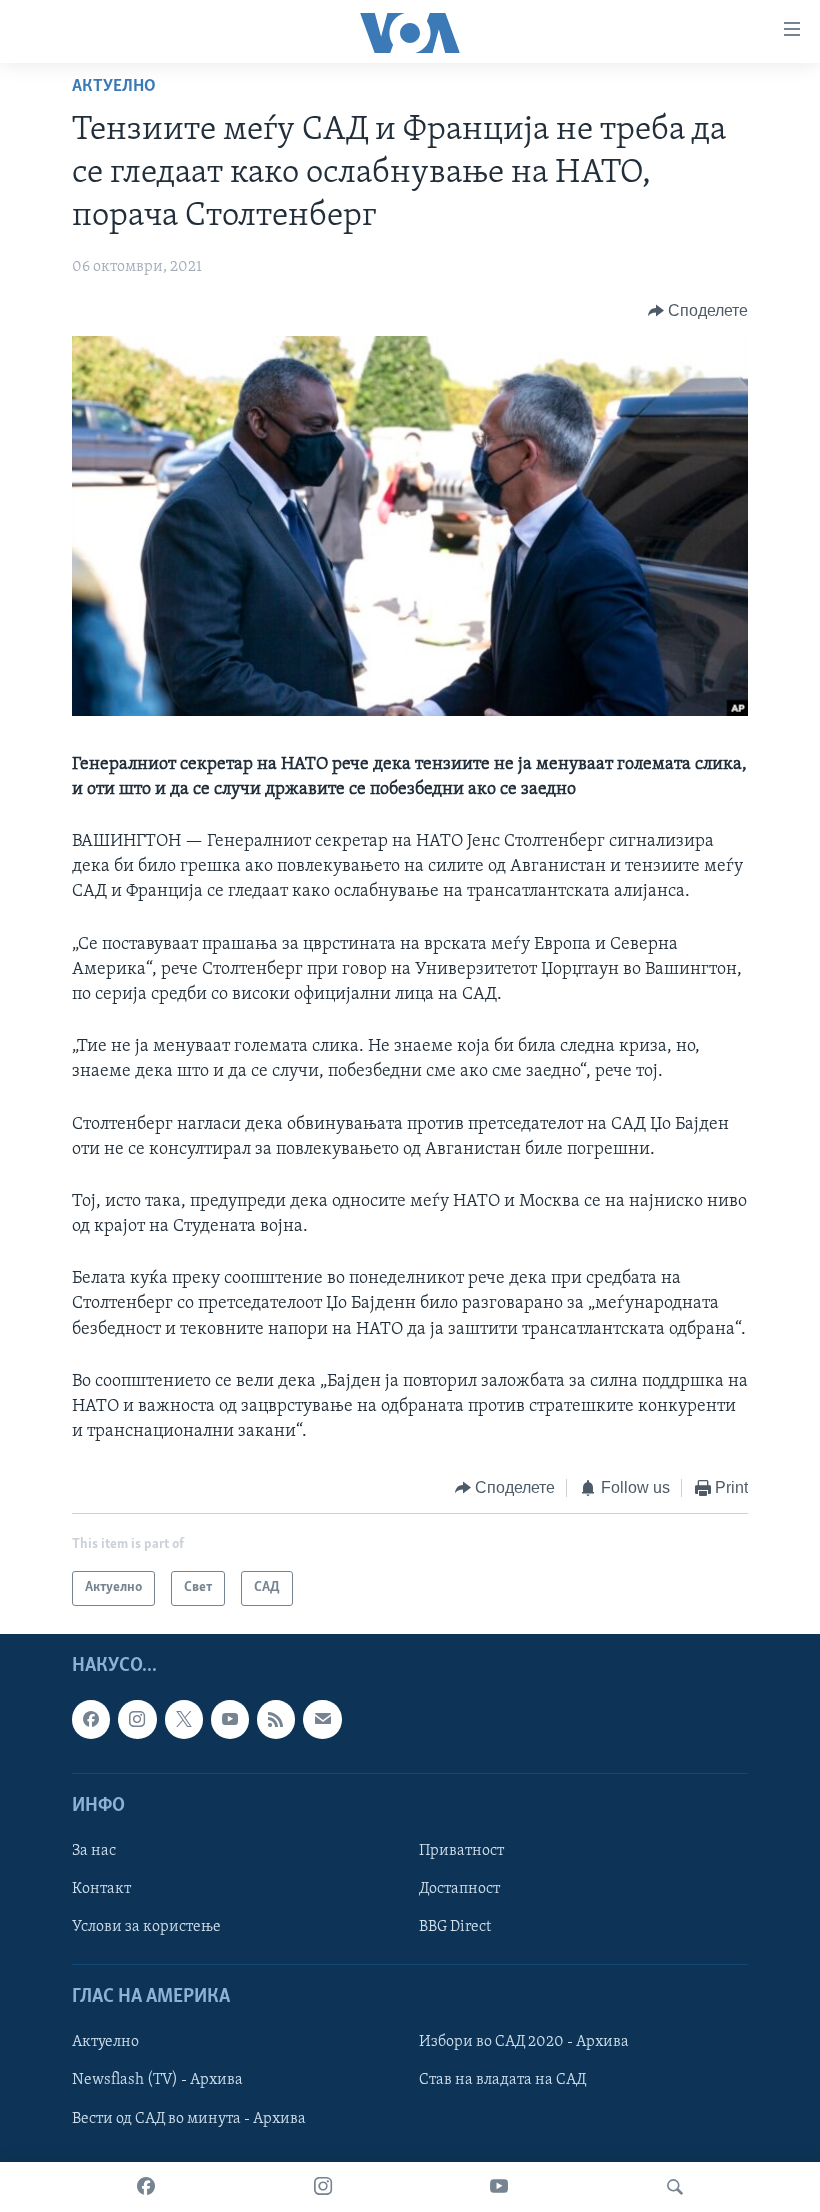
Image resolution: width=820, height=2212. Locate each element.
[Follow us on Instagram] (137, 1719)
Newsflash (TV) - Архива (157, 2080)
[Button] (698, 311)
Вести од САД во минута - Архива (189, 2118)
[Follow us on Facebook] (91, 1719)
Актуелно (114, 87)
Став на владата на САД (502, 2080)
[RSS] (276, 1719)
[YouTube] (499, 2187)
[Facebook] (146, 2187)
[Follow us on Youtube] (230, 1719)
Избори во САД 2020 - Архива (524, 2042)
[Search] (675, 2187)
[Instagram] (323, 2187)
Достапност (459, 1889)
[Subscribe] (322, 1719)
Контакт (101, 1889)
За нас (94, 1851)
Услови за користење (146, 1927)
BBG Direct (455, 1927)
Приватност (461, 1851)
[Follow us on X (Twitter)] (184, 1719)
